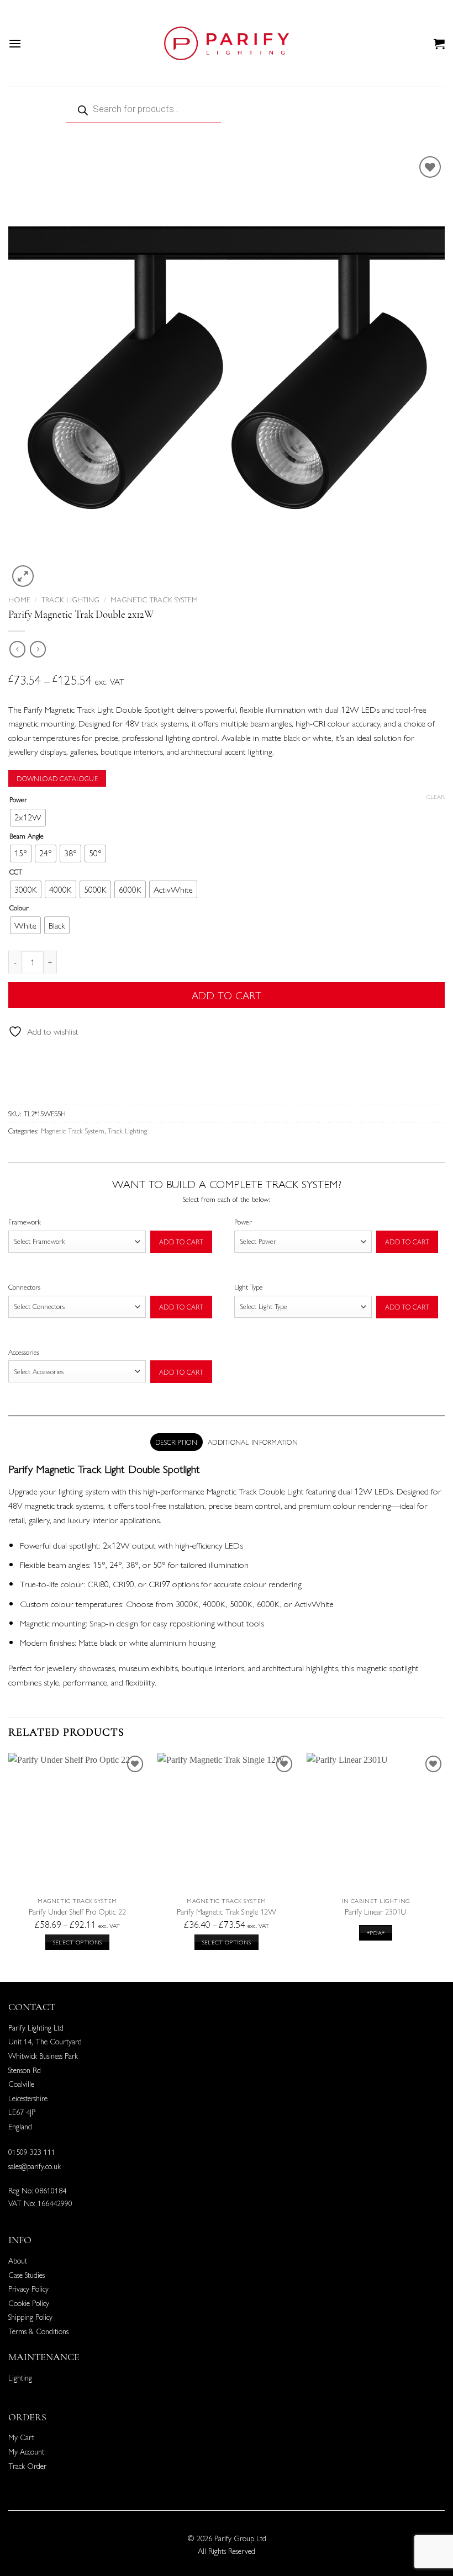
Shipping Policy (30, 2317)
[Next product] (17, 649)
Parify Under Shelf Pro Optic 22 (77, 1912)
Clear (436, 797)
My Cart (21, 2437)
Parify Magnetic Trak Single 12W (227, 1912)
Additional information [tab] (253, 1442)
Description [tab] (176, 1442)
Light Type (249, 1287)
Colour (19, 908)
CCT (16, 872)
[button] (15, 43)
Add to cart (227, 995)
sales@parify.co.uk (35, 2166)
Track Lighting (70, 599)
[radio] (28, 818)
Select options (78, 1942)
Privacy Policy (28, 2288)
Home (19, 599)
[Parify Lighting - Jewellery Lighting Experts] (227, 43)
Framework (25, 1221)
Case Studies (27, 2275)
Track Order (27, 2466)
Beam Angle (27, 836)
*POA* (376, 1933)
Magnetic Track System (154, 599)
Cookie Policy (29, 2303)
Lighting (20, 2377)
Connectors (24, 1287)
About (18, 2260)
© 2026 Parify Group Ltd (227, 2538)
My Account (26, 2451)
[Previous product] (38, 649)
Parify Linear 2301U (375, 1912)
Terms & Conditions (38, 2331)
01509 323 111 (32, 2151)
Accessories (24, 1352)
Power (18, 799)
